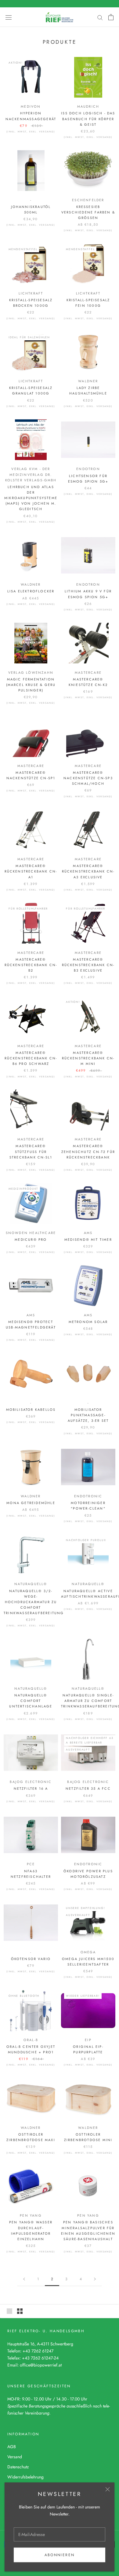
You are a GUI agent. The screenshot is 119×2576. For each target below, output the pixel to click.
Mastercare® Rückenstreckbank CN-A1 (31, 871)
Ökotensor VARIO (31, 1959)
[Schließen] (108, 2489)
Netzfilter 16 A (31, 1788)
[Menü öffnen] (9, 17)
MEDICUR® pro (31, 1240)
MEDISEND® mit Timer (88, 1240)
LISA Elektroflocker (31, 591)
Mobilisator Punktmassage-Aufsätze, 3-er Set (88, 1415)
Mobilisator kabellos (31, 1410)
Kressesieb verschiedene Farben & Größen (88, 212)
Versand (15, 2457)
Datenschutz (18, 2467)
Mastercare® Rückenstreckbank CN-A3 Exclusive (88, 871)
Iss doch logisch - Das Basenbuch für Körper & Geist (88, 119)
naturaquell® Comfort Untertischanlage (31, 1701)
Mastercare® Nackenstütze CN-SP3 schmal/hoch (88, 778)
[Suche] (100, 17)
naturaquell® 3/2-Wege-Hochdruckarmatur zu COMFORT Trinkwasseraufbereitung (34, 1602)
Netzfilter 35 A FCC (88, 1788)
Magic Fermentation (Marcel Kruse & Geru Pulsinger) (31, 685)
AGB (12, 2447)
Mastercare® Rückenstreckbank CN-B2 (31, 965)
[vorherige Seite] (24, 2279)
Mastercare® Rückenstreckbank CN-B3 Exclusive (88, 965)
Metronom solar (88, 1322)
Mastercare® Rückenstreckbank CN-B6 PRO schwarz (31, 1058)
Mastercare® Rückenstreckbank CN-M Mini (88, 1058)
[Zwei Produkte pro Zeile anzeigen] (20, 2311)
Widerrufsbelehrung (25, 2477)
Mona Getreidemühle (31, 1503)
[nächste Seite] (95, 2279)
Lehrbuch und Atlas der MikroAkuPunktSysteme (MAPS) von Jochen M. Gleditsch (31, 498)
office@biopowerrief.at (41, 2365)
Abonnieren (60, 2555)
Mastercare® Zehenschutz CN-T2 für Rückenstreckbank (88, 1151)
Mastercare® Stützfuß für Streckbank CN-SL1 (31, 1151)
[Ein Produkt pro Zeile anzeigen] (9, 2311)
